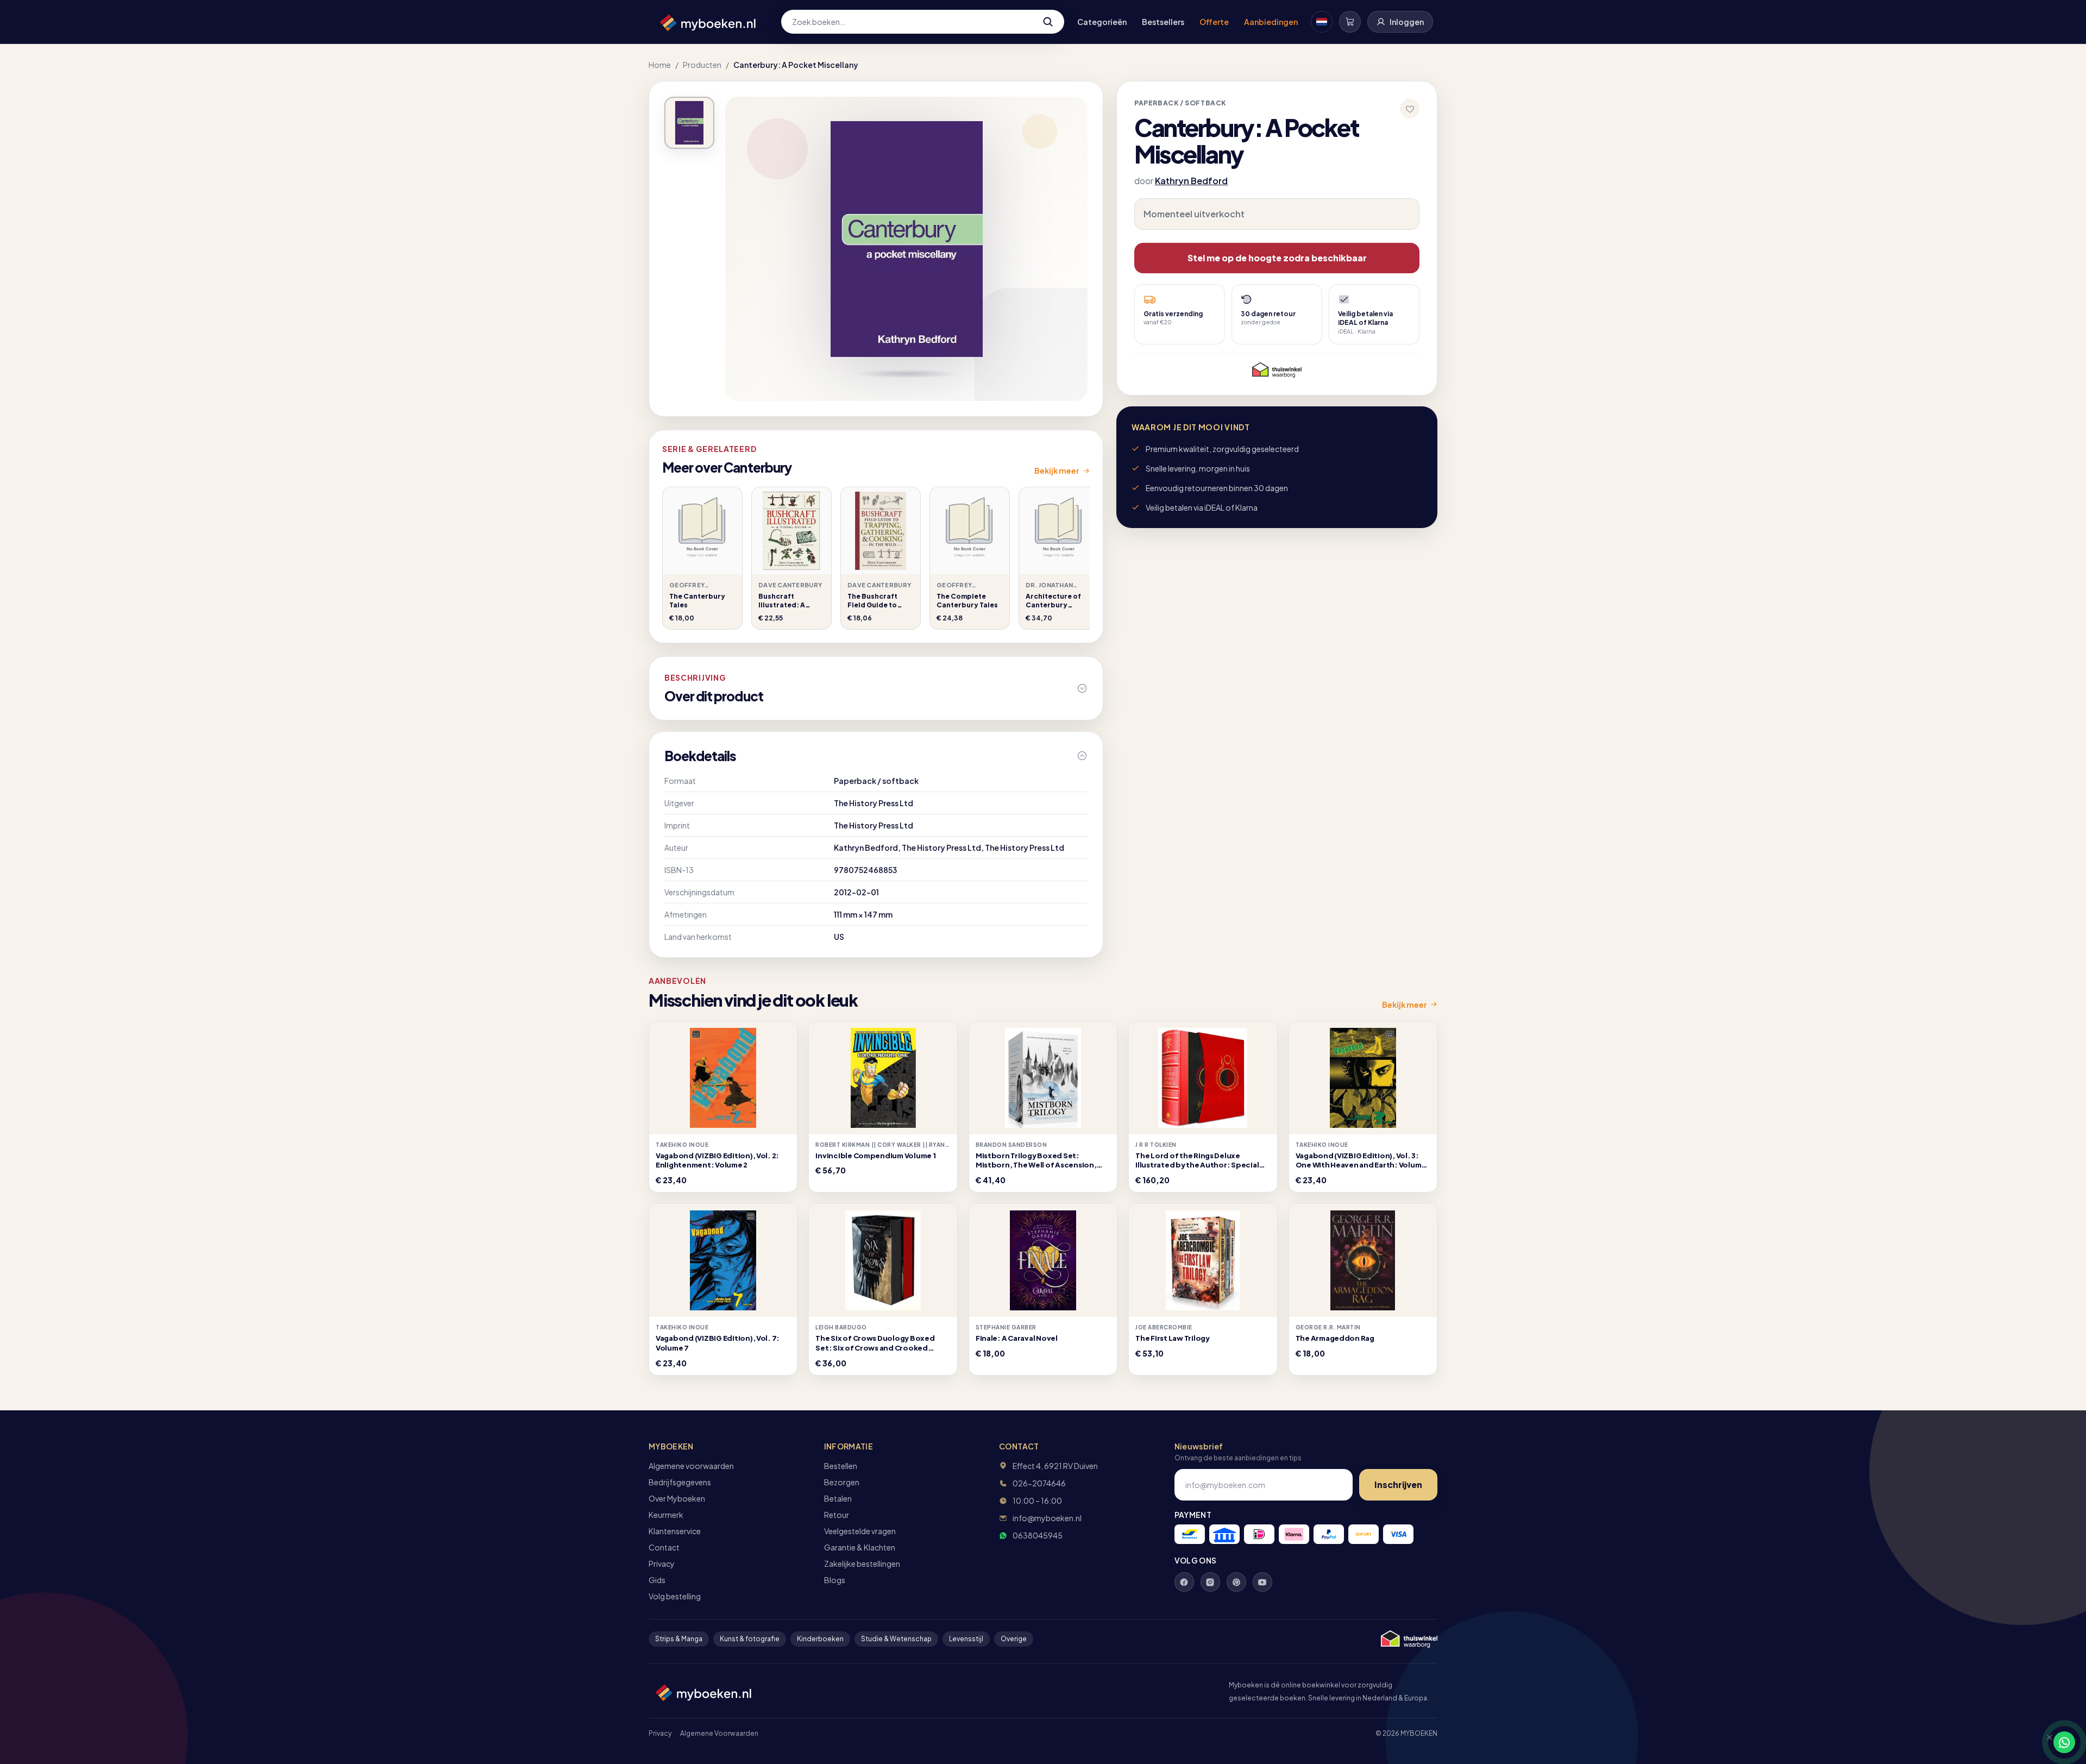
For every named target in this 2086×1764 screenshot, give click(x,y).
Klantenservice (675, 1531)
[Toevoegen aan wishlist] (1410, 109)
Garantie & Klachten (860, 1547)
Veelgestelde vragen (860, 1531)
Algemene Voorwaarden (719, 1733)
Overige (1014, 1639)
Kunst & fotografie (750, 1639)
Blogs (835, 1580)
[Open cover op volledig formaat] (689, 123)
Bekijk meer (1057, 470)
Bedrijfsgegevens (680, 1482)
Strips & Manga (679, 1639)
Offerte (1214, 22)
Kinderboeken (820, 1639)
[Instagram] (1210, 1582)
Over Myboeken (677, 1498)
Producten (702, 65)
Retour (837, 1515)
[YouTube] (1262, 1582)
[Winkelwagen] (1350, 22)
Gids (657, 1580)
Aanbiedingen (1271, 22)
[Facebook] (1184, 1582)
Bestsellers (1163, 22)
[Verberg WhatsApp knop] (2045, 1742)
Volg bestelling (675, 1596)
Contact (664, 1547)
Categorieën (1102, 22)
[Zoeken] (1048, 22)
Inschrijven (1398, 1484)
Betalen (838, 1498)
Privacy (662, 1564)
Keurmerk (666, 1515)
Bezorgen (842, 1482)
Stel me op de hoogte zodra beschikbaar (1277, 258)
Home (660, 65)
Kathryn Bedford (1191, 181)
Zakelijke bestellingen (862, 1564)
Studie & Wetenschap (896, 1639)
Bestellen (841, 1466)
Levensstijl (966, 1639)
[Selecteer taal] (1322, 22)
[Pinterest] (1236, 1582)
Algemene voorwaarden (691, 1466)
